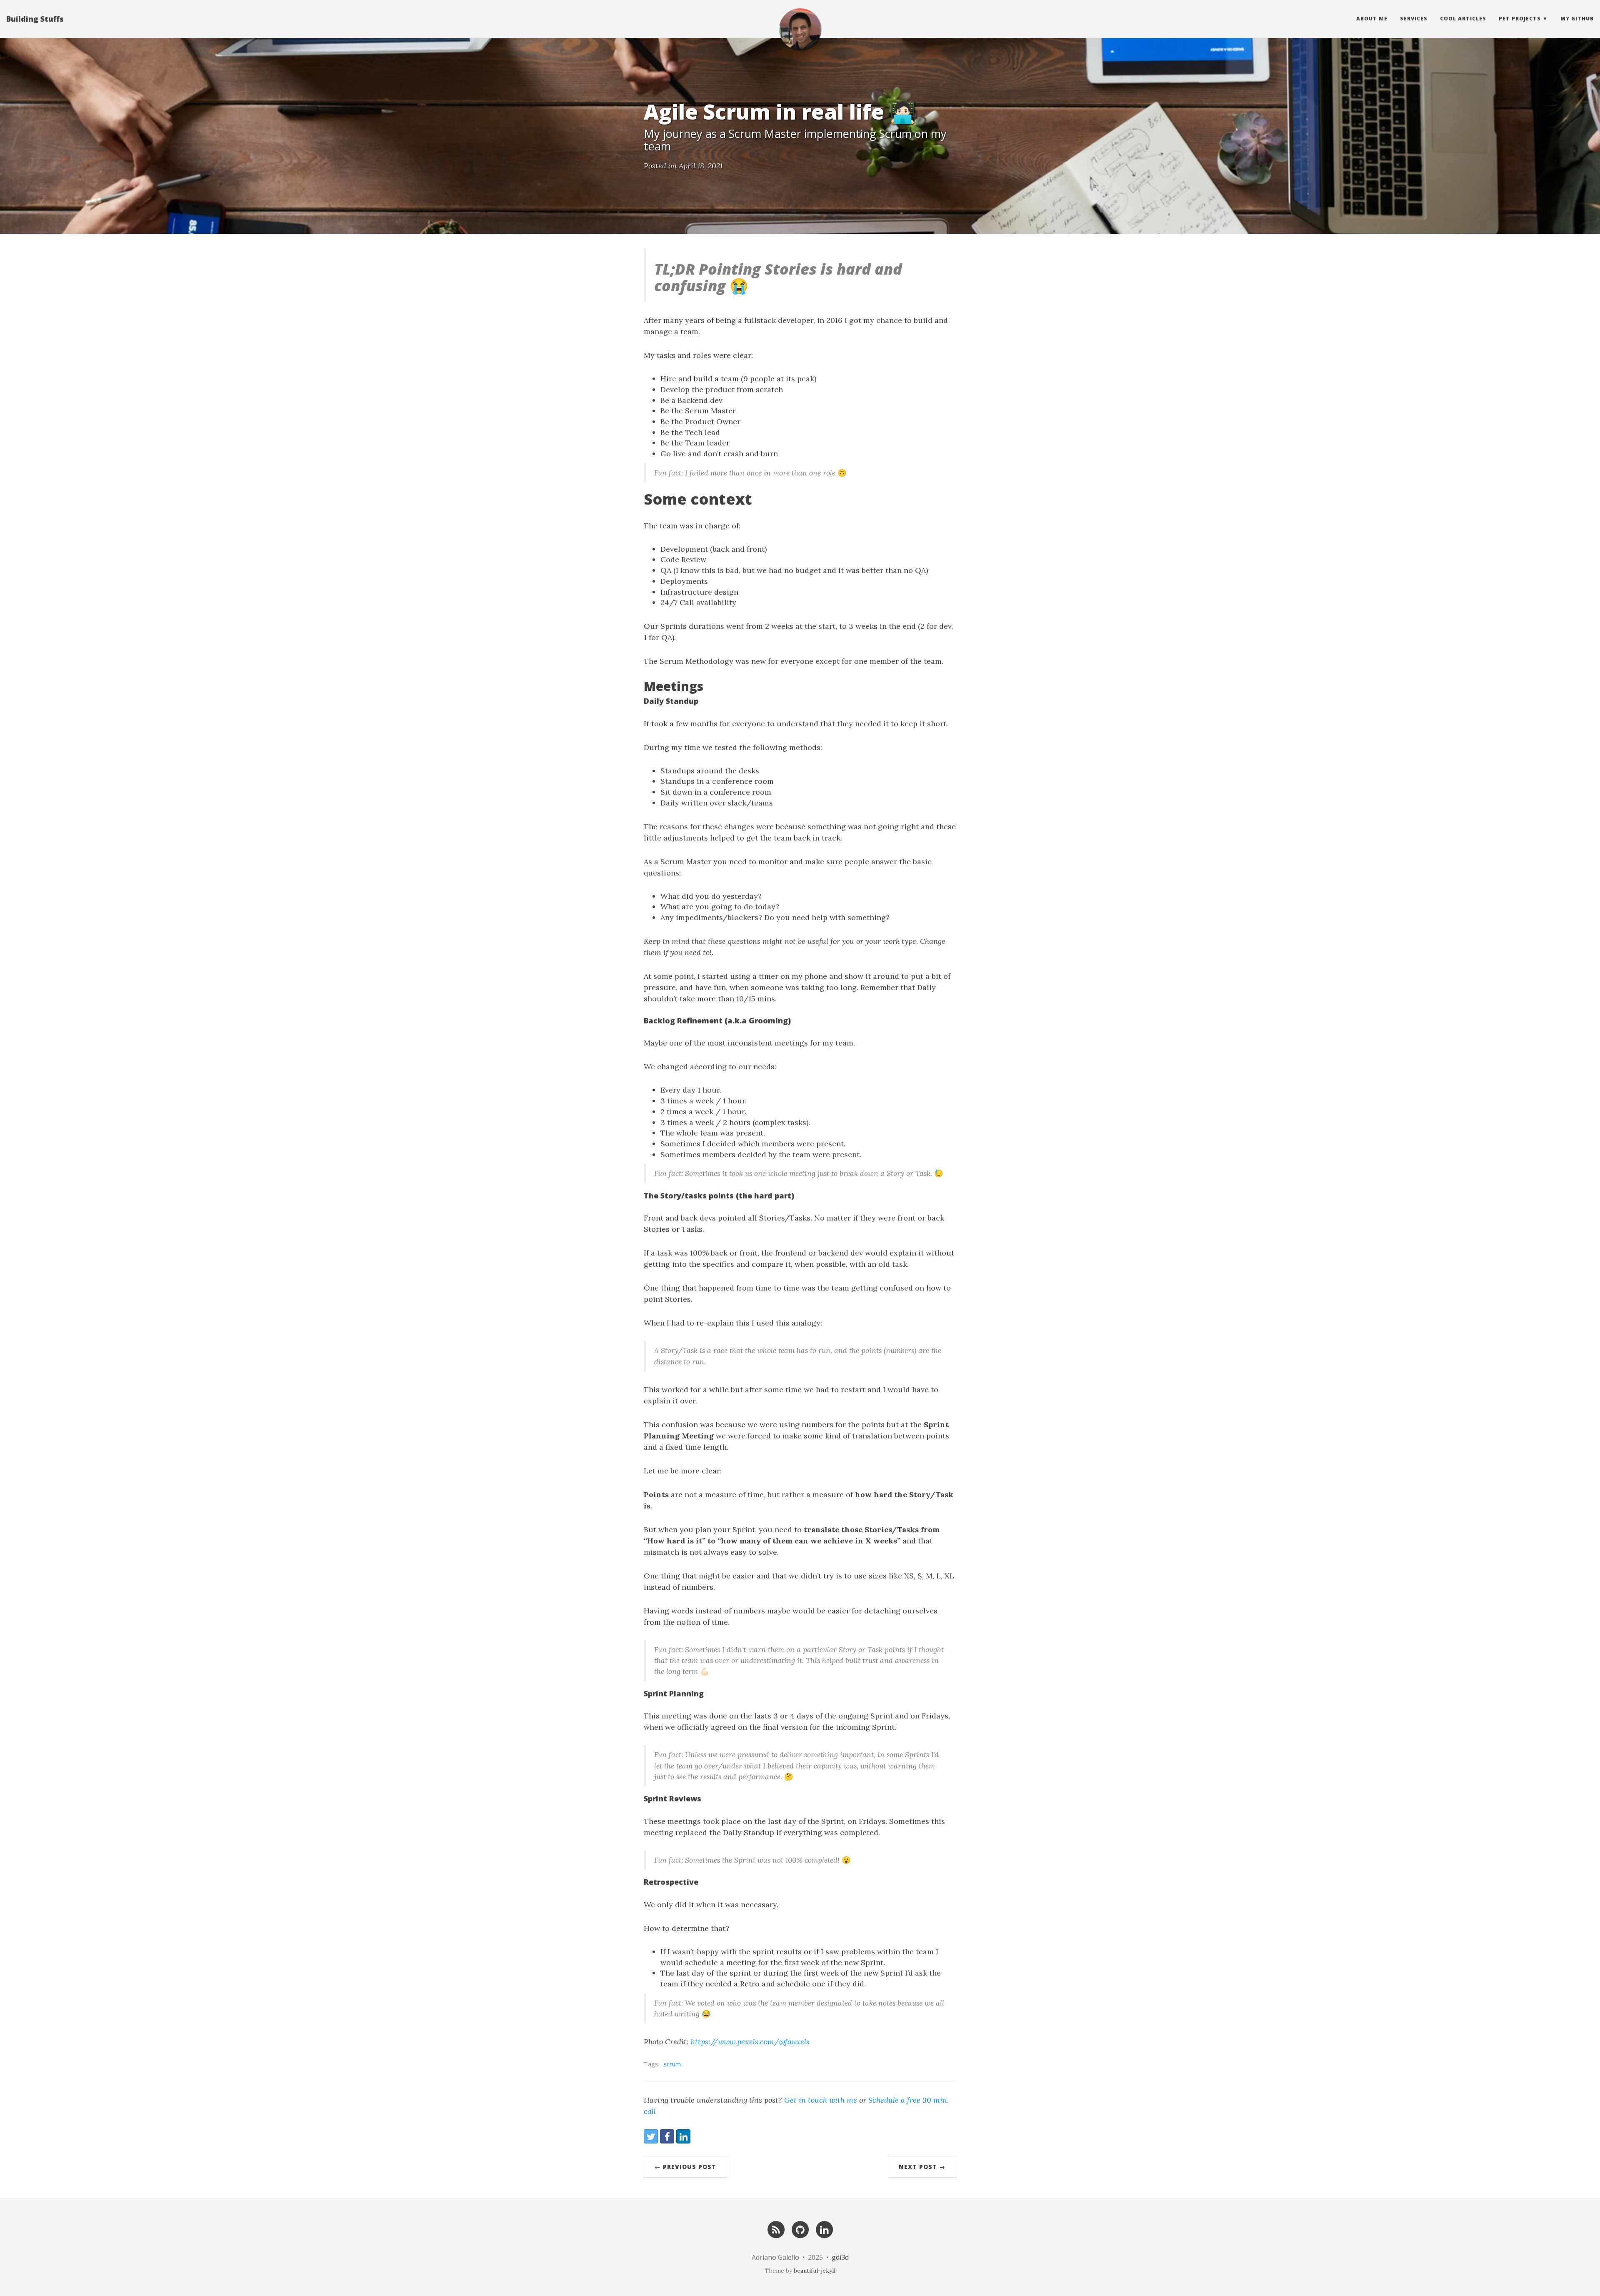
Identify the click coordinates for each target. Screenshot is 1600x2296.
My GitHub (1577, 19)
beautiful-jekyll (815, 2271)
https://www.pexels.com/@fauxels (750, 2042)
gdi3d (840, 2257)
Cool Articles (1463, 19)
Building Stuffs (35, 19)
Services (1414, 19)
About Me (1372, 19)
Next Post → (922, 2167)
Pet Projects (1520, 19)
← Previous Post (685, 2167)
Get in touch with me (821, 2100)
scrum (672, 2064)
